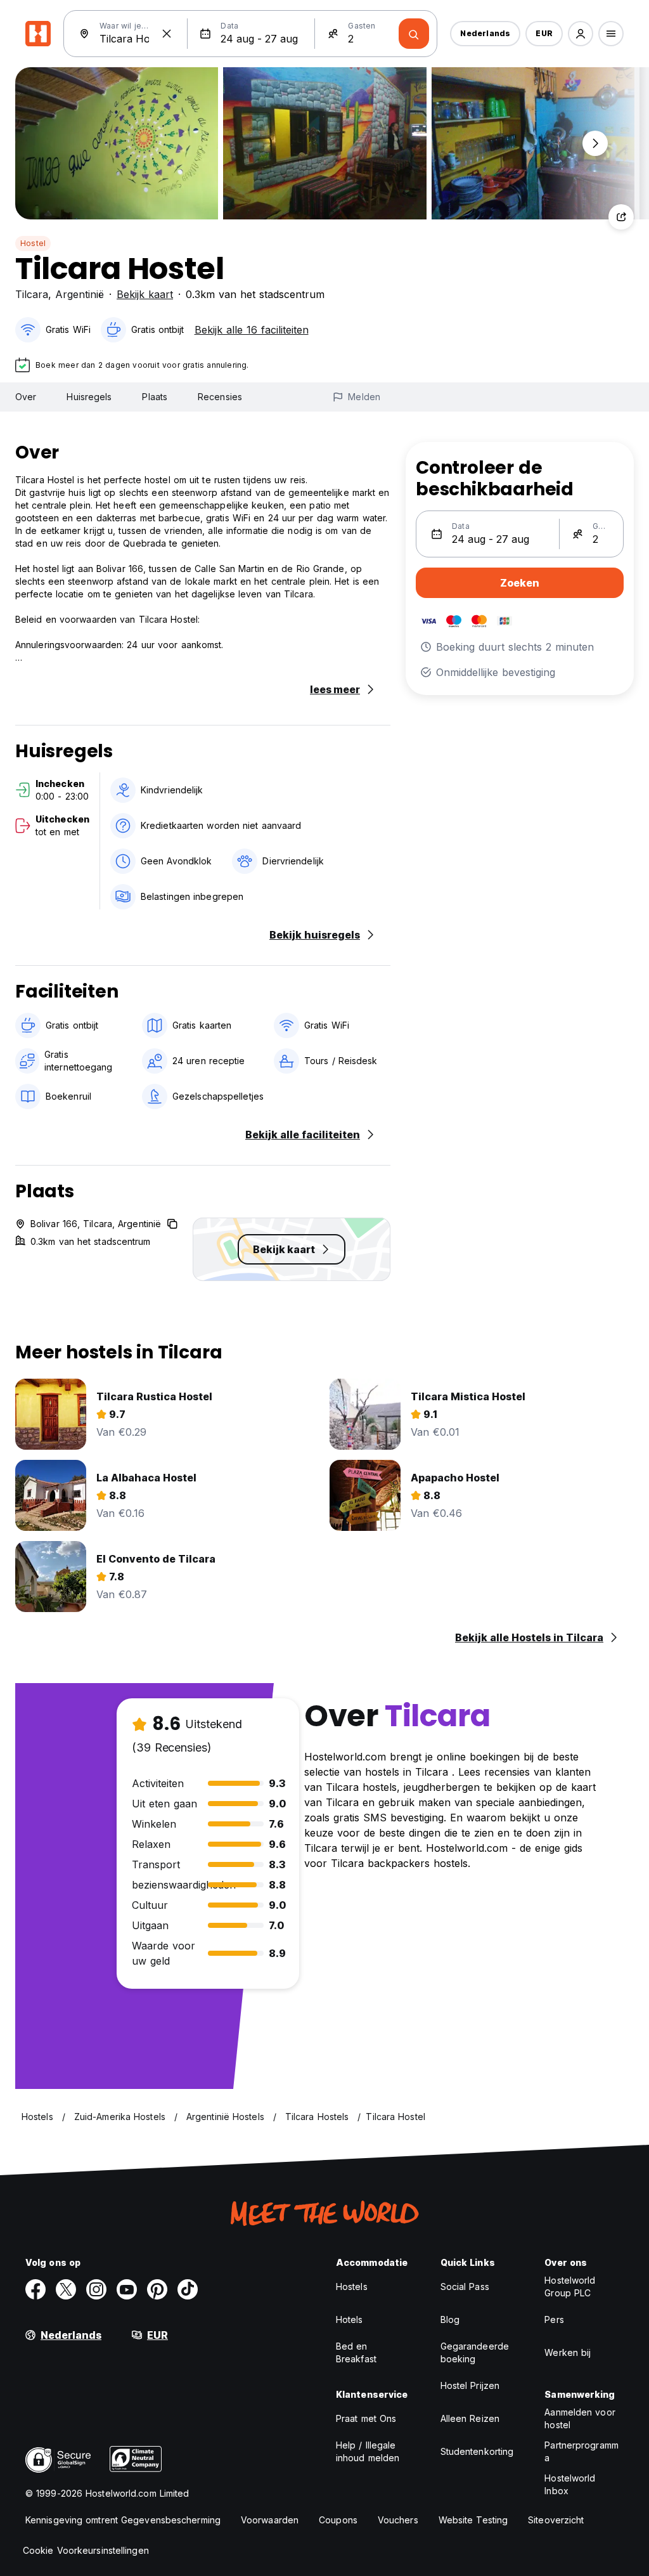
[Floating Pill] (595, 143)
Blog (450, 2319)
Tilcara (32, 294)
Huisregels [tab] (89, 397)
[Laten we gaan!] (414, 34)
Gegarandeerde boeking (475, 2352)
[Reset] (167, 34)
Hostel (33, 243)
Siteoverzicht (556, 2520)
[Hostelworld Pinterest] (157, 2289)
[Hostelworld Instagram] (96, 2289)
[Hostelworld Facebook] (35, 2289)
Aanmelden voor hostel (580, 2418)
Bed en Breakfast (356, 2352)
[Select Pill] (581, 34)
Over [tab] (26, 397)
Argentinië (80, 294)
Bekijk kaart (145, 294)
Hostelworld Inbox (570, 2484)
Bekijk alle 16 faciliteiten (252, 330)
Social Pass (465, 2287)
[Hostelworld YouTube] (127, 2289)
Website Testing (473, 2520)
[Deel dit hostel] (621, 217)
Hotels (350, 2319)
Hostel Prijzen (470, 2385)
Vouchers (398, 2520)
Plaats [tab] (155, 397)
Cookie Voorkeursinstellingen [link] (86, 2550)
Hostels (352, 2287)
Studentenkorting (477, 2451)
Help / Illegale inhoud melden (368, 2451)
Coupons (338, 2520)
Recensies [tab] (220, 397)
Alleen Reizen (470, 2418)
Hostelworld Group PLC (570, 2287)
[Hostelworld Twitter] (66, 2289)
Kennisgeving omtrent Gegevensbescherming (123, 2520)
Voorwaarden (270, 2520)
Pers (554, 2319)
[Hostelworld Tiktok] (188, 2289)
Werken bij (568, 2352)
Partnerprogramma (582, 2451)
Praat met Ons (366, 2418)
